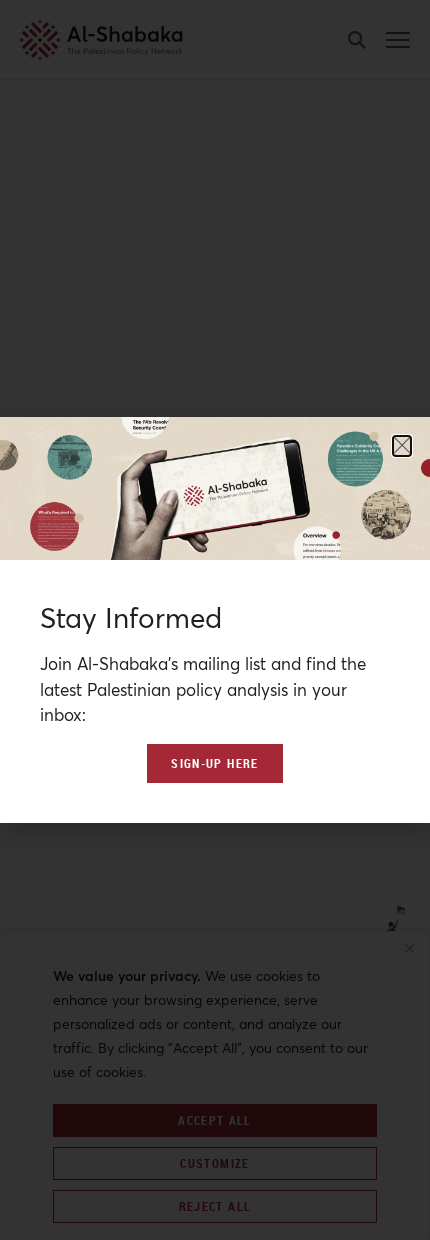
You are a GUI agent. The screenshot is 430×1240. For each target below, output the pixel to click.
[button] (402, 446)
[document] (215, 620)
